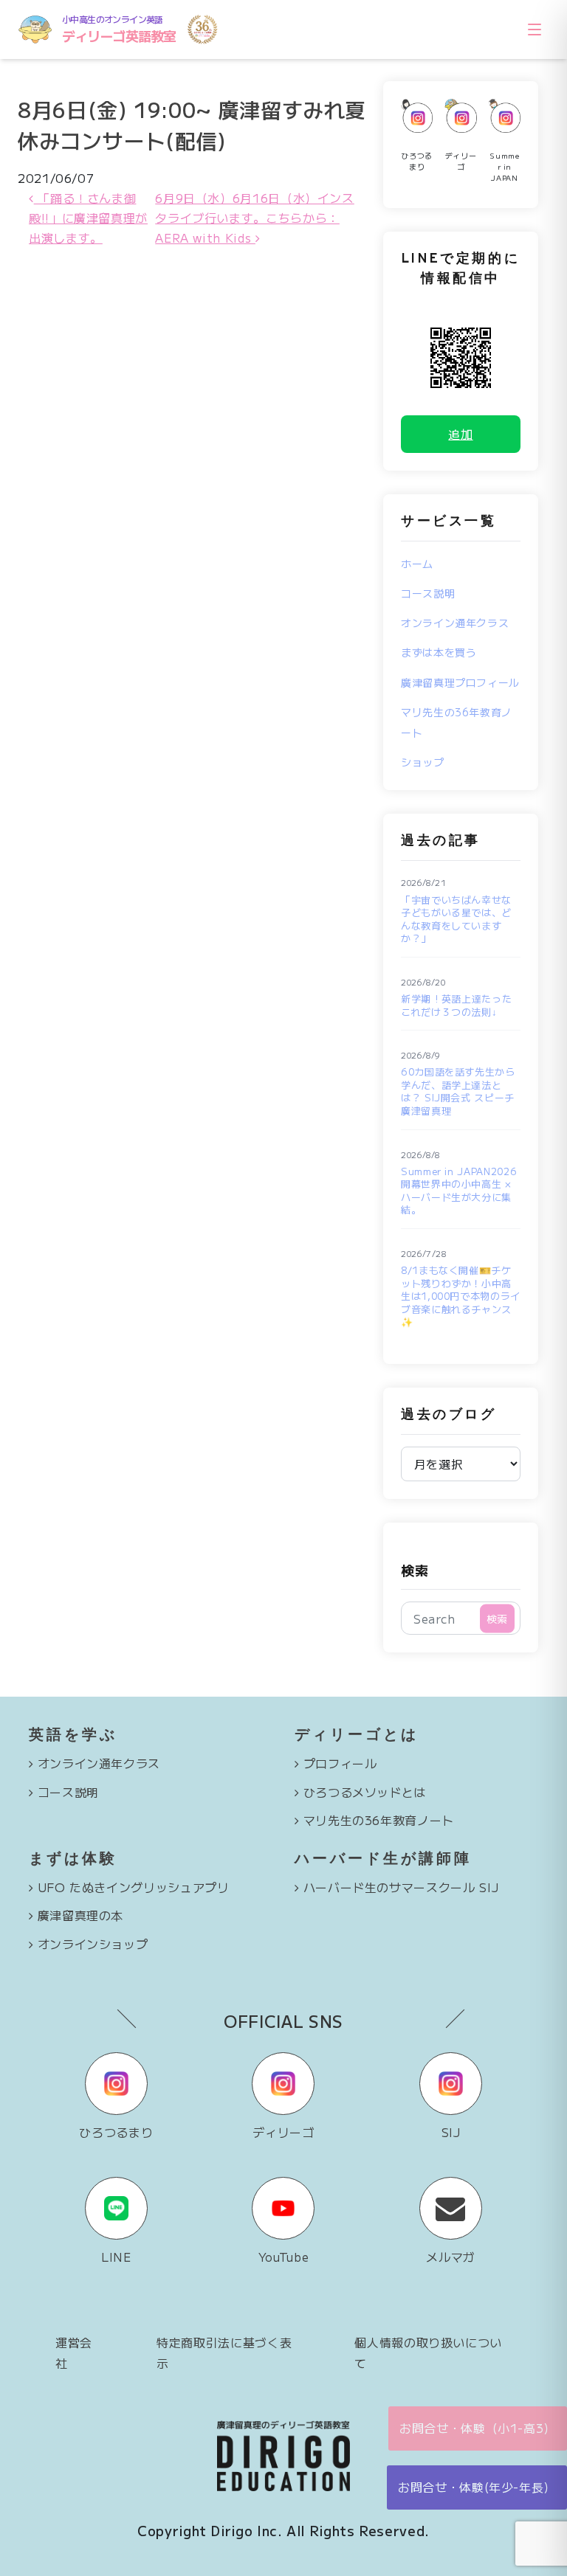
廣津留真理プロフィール (460, 682)
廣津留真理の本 (80, 1915)
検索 (415, 1570)
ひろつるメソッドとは (365, 1792)
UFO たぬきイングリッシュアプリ (134, 1887)
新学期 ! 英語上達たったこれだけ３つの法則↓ (456, 1005)
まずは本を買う (439, 652)
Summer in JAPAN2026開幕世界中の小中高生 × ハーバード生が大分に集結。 (459, 1191)
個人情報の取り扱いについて (428, 2352)
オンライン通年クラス (455, 623)
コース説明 (428, 593)
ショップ (423, 762)
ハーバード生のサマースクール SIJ (401, 1887)
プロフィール (340, 1763)
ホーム (417, 564)
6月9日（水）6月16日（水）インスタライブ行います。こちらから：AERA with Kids (255, 218)
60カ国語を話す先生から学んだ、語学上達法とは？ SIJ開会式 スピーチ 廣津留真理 (458, 1091)
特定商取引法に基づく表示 (224, 2352)
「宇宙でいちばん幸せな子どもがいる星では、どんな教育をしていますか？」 (456, 919)
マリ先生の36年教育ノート (379, 1820)
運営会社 (74, 2352)
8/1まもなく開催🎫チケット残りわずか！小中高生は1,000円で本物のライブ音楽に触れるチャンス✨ (461, 1296)
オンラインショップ (93, 1944)
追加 (460, 434)
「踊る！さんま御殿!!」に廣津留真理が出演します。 (88, 218)
